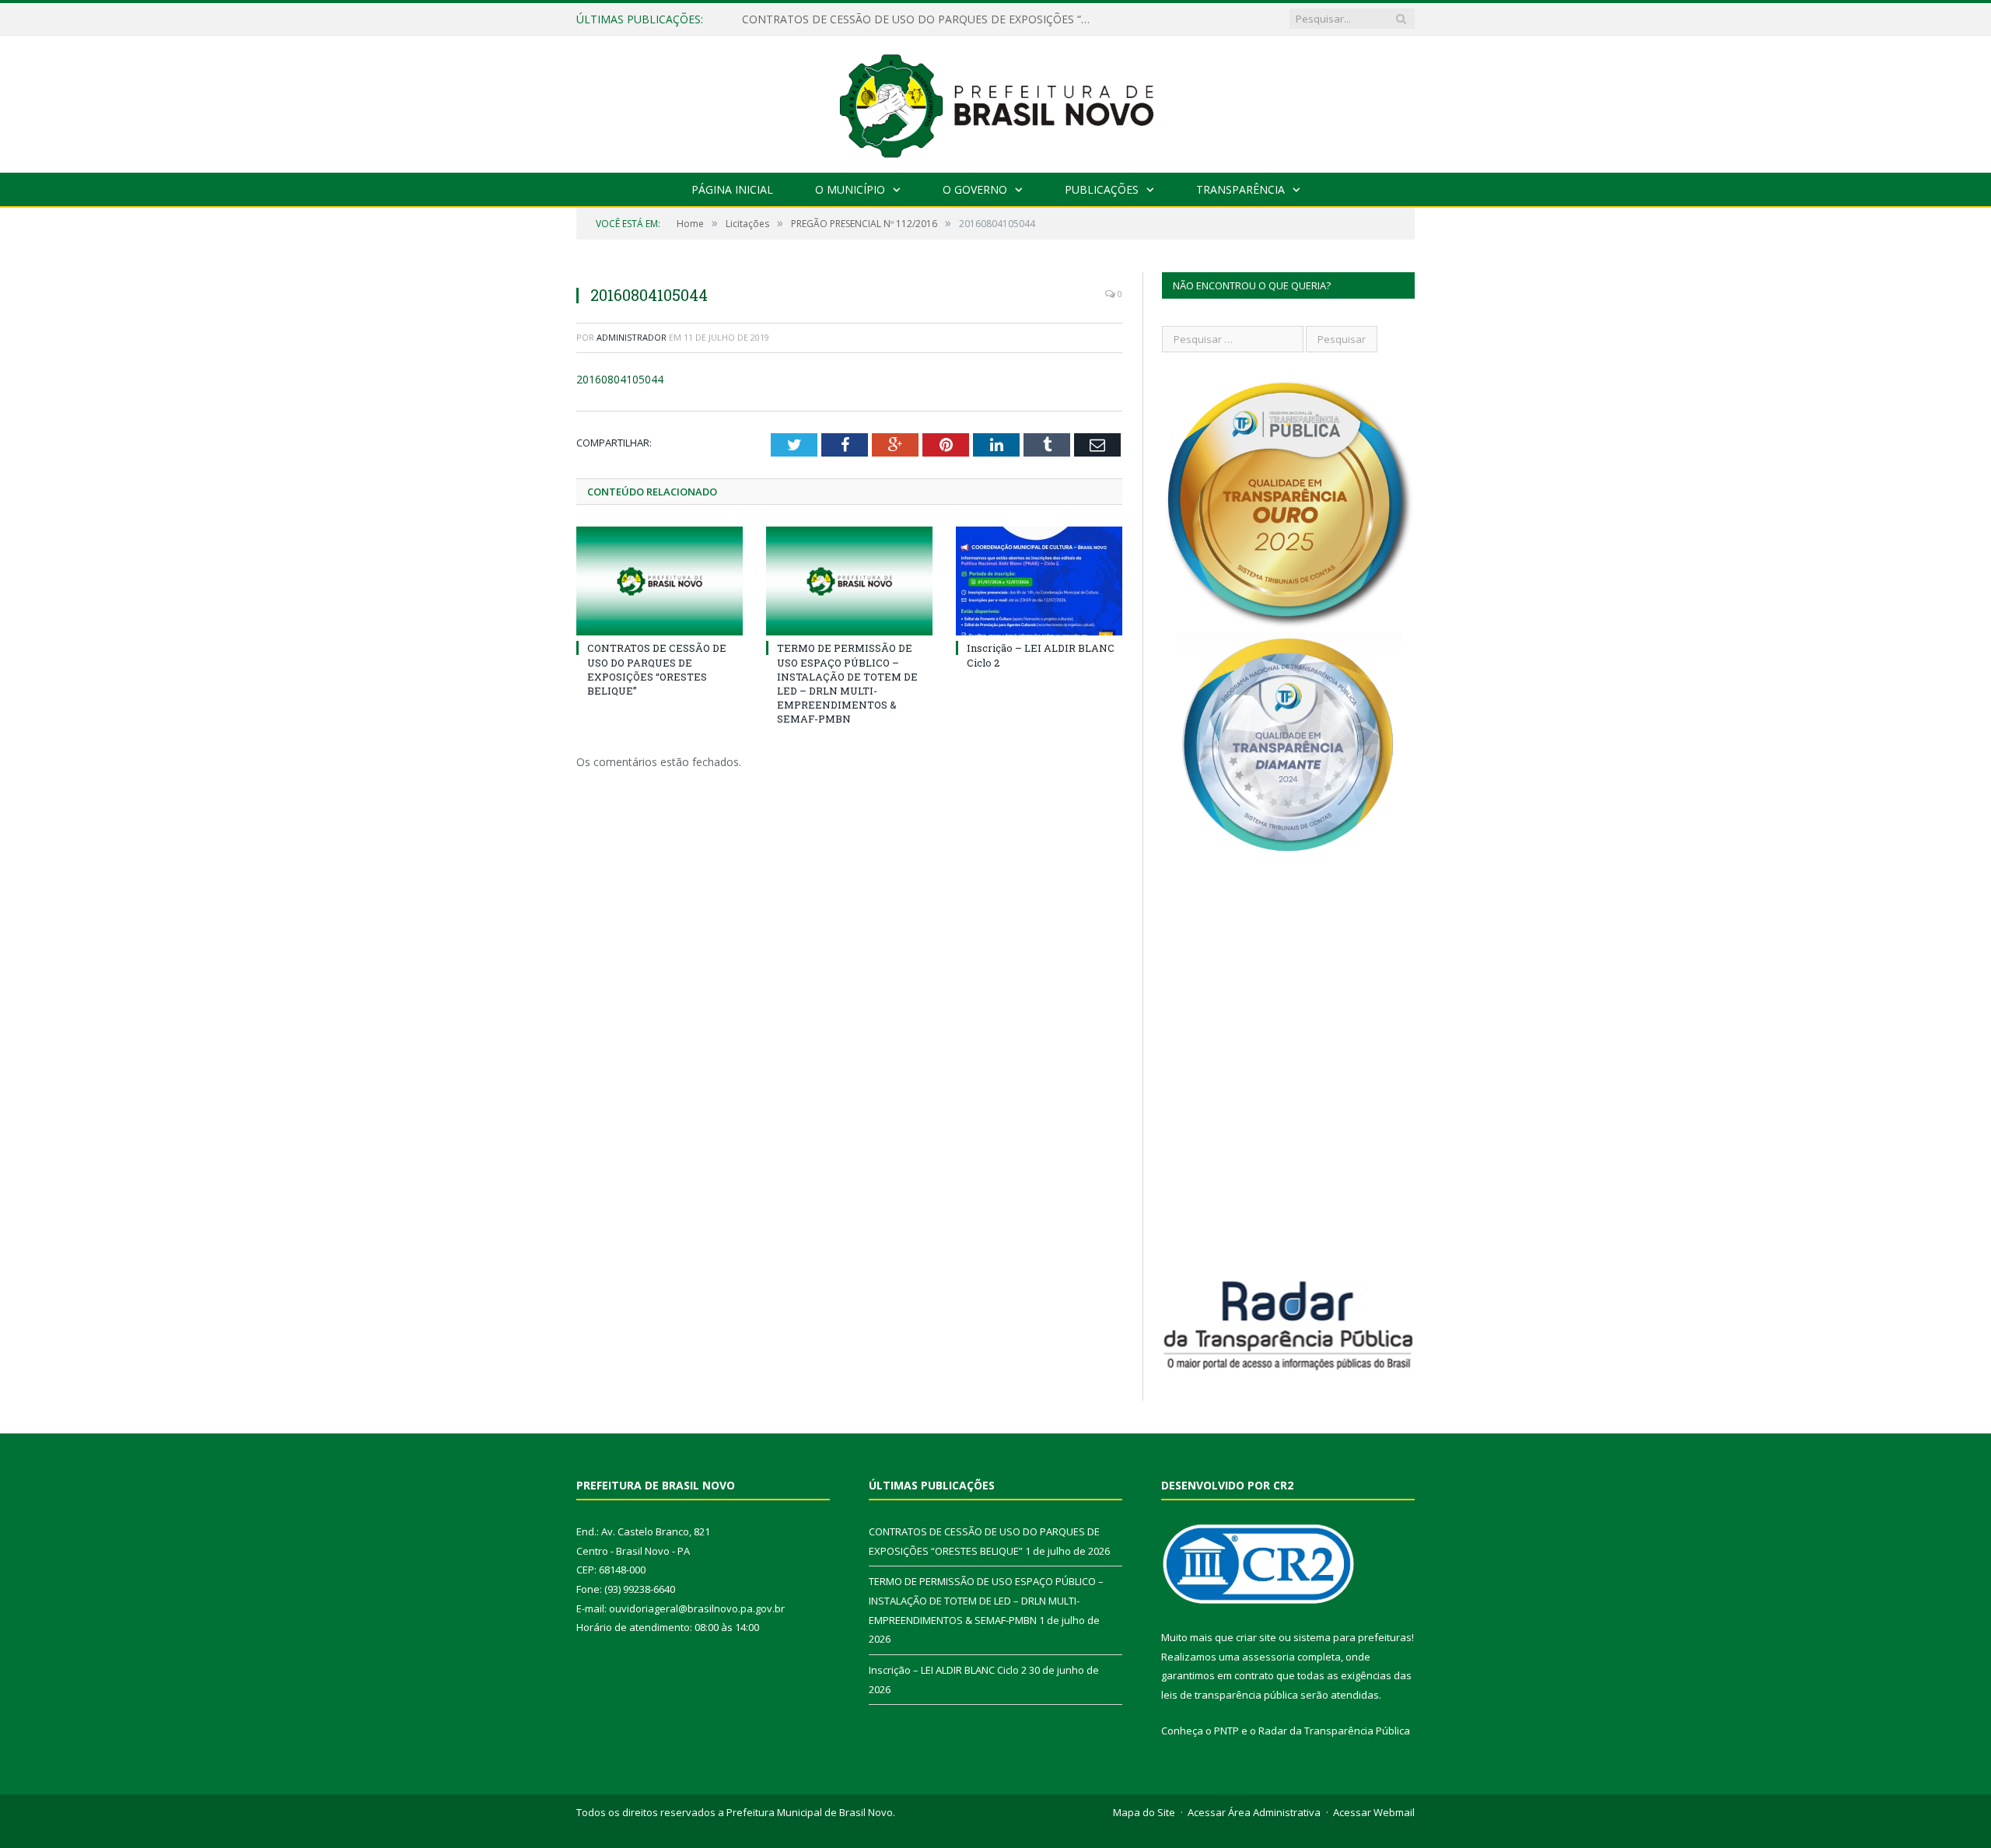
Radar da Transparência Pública (1334, 1731)
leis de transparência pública (1230, 1695)
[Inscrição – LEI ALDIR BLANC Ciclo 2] (1039, 581)
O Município (850, 189)
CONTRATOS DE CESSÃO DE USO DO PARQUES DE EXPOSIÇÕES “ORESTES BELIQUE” (657, 669)
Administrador (632, 337)
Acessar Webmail (1374, 1812)
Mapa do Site (1144, 1812)
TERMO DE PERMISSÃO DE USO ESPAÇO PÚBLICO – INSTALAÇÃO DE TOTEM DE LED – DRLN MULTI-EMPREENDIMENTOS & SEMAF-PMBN (921, 19)
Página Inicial (732, 189)
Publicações (1102, 189)
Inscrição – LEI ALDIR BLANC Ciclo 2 (948, 1670)
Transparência (1240, 189)
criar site (1256, 1637)
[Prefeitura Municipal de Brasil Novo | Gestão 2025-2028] (996, 101)
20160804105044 (620, 379)
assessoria (1268, 1657)
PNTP (1226, 1731)
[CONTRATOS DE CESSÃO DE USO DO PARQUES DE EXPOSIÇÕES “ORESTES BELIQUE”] (660, 581)
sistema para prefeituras (1352, 1637)
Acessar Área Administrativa (1254, 1812)
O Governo (975, 189)
